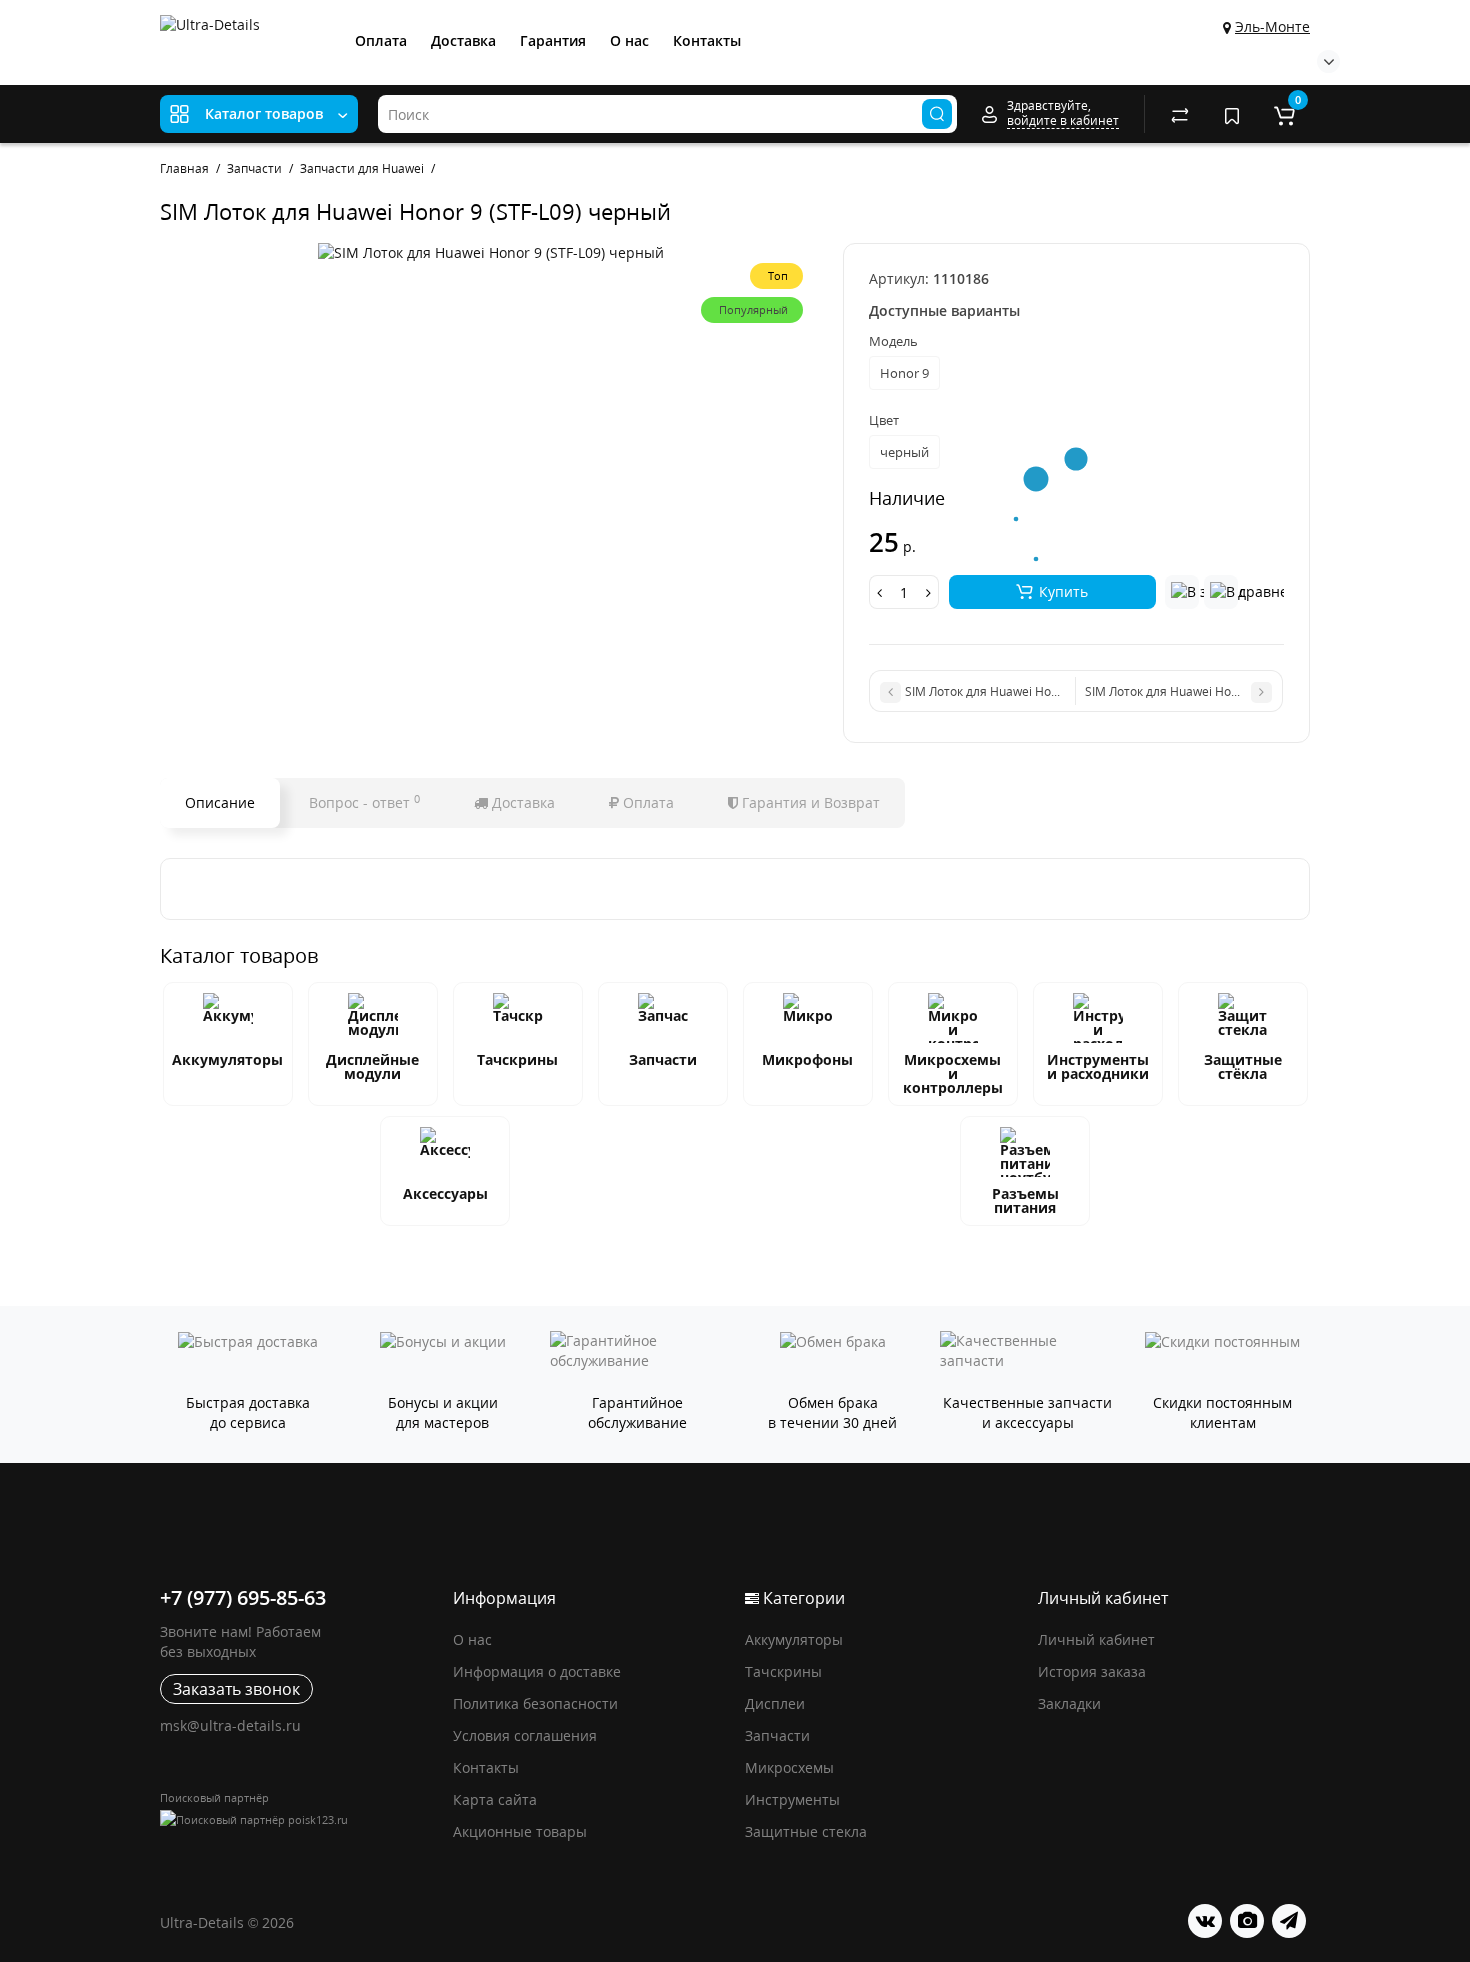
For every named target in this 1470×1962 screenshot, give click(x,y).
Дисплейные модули (372, 1066)
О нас (629, 40)
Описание (220, 802)
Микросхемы (789, 1767)
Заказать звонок (236, 1689)
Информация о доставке (537, 1671)
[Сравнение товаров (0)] (1180, 114)
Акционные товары (520, 1831)
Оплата (381, 40)
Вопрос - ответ (364, 802)
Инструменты (792, 1799)
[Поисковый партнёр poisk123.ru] (296, 1819)
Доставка (463, 40)
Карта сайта (495, 1799)
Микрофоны (807, 1059)
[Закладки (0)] (1232, 114)
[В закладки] (1182, 592)
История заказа (1092, 1671)
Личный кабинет (1096, 1639)
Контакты (707, 40)
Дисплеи (775, 1703)
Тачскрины (517, 1059)
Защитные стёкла (1243, 1066)
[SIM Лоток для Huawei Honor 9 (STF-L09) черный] (491, 253)
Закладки (1069, 1703)
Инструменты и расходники (1098, 1066)
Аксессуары (445, 1193)
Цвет (884, 420)
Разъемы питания (1025, 1200)
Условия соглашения (525, 1735)
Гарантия (553, 40)
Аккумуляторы (227, 1059)
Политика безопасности (535, 1703)
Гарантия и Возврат (809, 802)
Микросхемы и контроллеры (953, 1073)
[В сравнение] (1221, 592)
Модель (893, 341)
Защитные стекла (806, 1831)
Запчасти (663, 1059)
